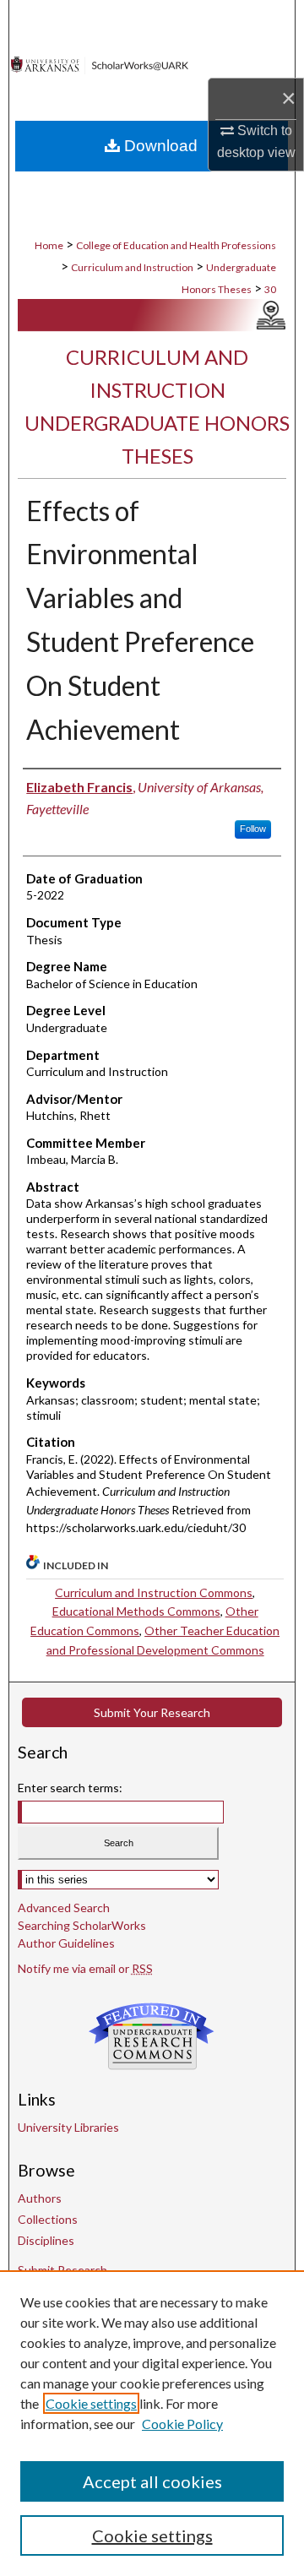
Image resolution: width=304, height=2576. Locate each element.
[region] (152, 2423)
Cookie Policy (182, 2424)
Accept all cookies (152, 2481)
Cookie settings (91, 2403)
